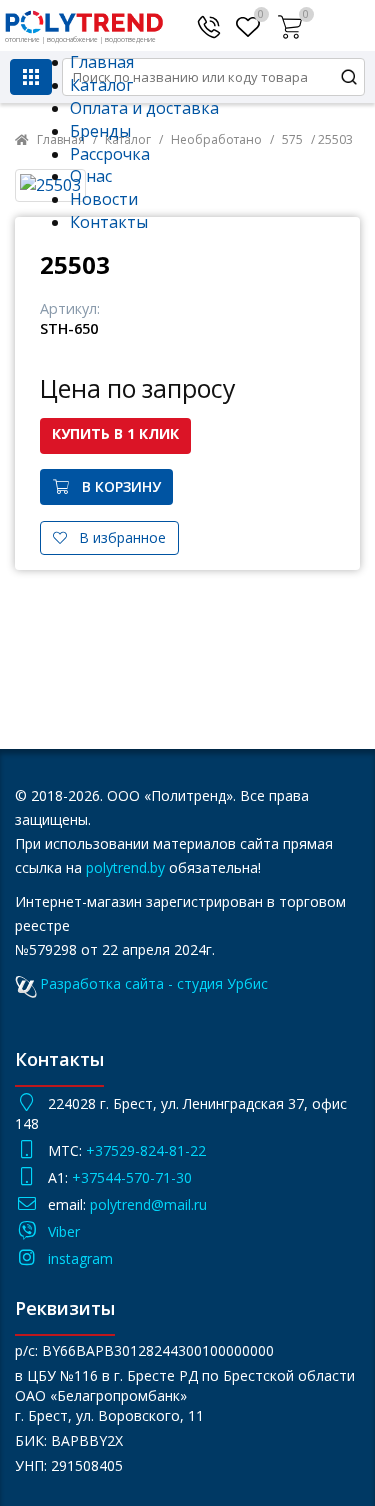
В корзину (115, 486)
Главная (102, 62)
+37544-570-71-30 (134, 1177)
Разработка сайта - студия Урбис (154, 983)
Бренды (100, 131)
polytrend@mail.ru (148, 1204)
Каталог (101, 85)
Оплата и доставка (144, 108)
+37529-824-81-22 (146, 1150)
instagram (80, 1258)
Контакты (109, 222)
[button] (292, 23)
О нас (91, 176)
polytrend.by (125, 867)
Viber (64, 1231)
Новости (104, 199)
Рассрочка (110, 154)
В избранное (116, 537)
